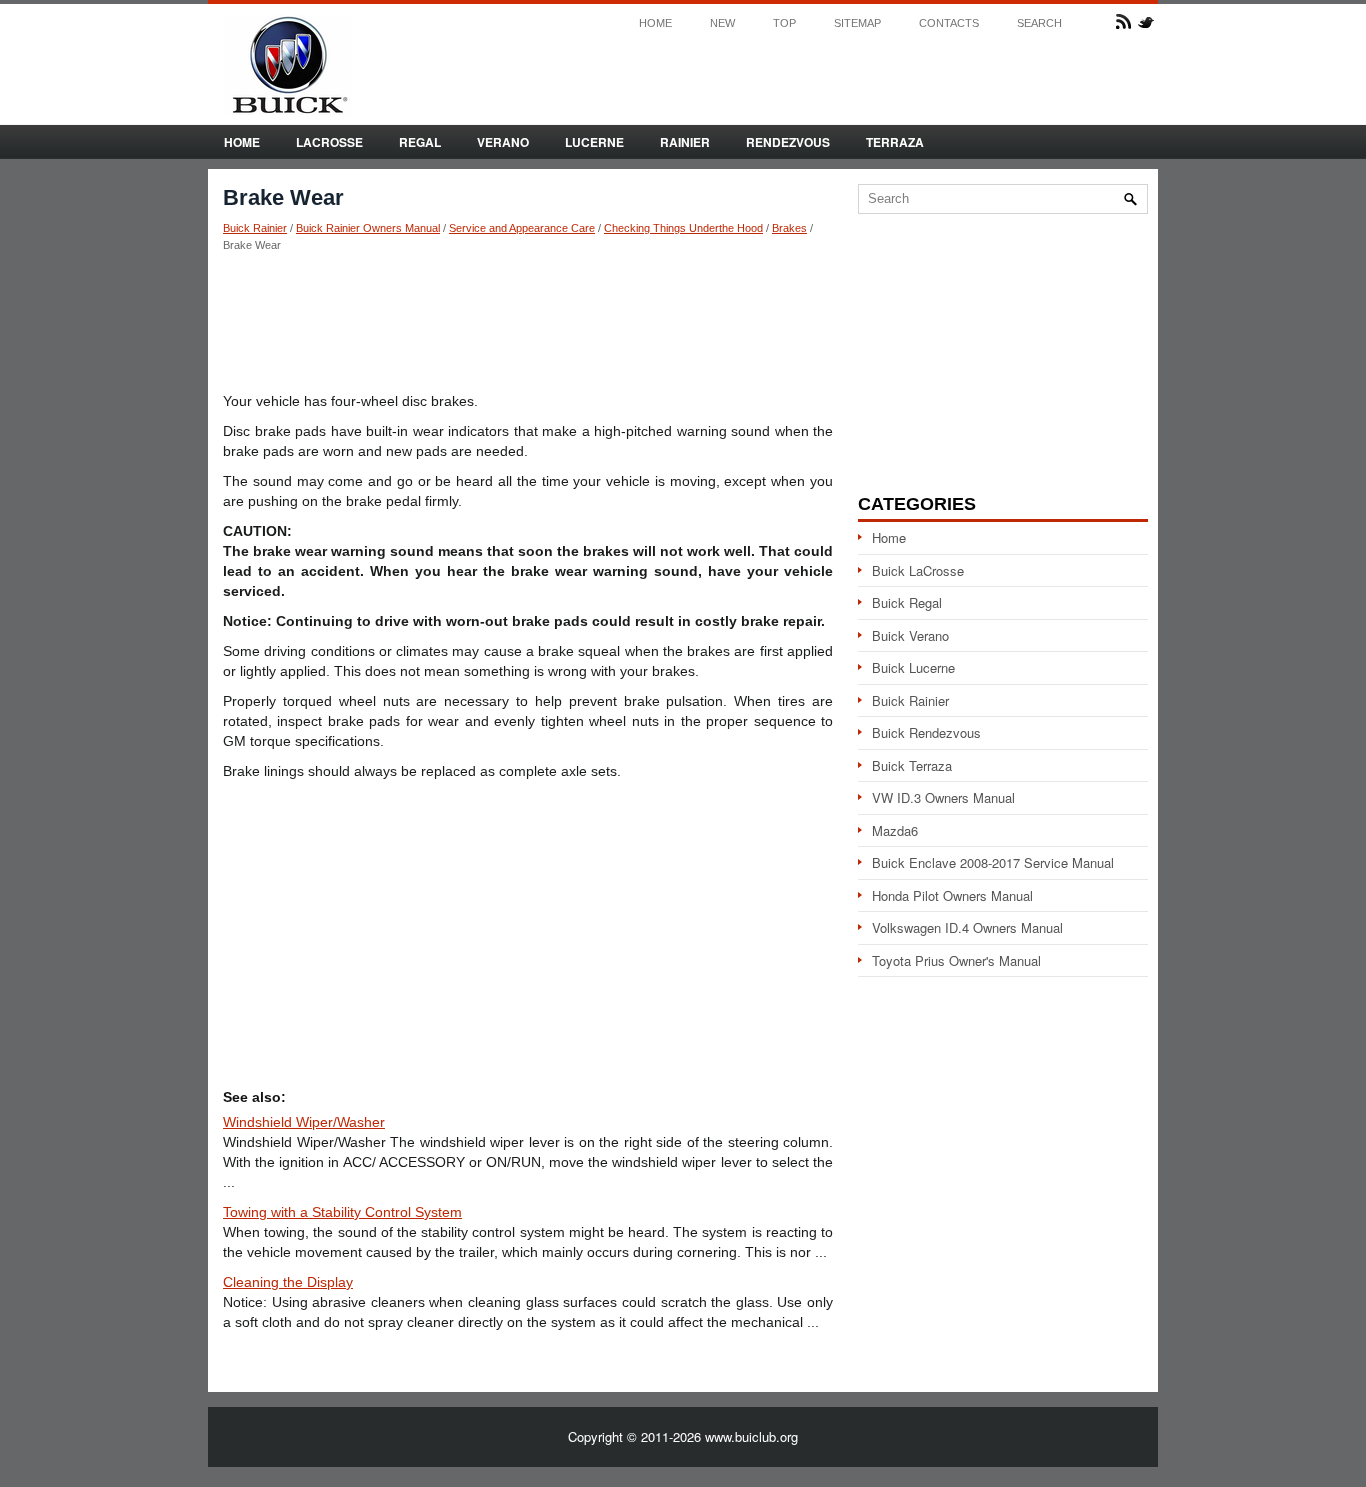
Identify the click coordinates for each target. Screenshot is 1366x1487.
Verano (503, 142)
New (722, 23)
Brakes (789, 228)
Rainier (685, 142)
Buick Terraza (912, 765)
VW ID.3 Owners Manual (943, 797)
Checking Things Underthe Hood (683, 228)
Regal (420, 142)
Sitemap (857, 23)
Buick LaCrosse (918, 570)
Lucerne (594, 142)
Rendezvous (788, 142)
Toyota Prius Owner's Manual (956, 960)
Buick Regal (907, 602)
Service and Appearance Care (522, 228)
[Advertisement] (528, 321)
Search (1039, 23)
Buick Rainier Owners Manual (368, 228)
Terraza (895, 142)
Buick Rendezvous (926, 732)
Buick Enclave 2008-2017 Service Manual (993, 862)
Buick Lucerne (913, 667)
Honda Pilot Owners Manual (952, 895)
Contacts (949, 23)
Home (655, 23)
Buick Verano (910, 635)
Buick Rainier (255, 228)
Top (784, 23)
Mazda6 (895, 830)
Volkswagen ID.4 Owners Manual (967, 927)
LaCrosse (329, 142)
